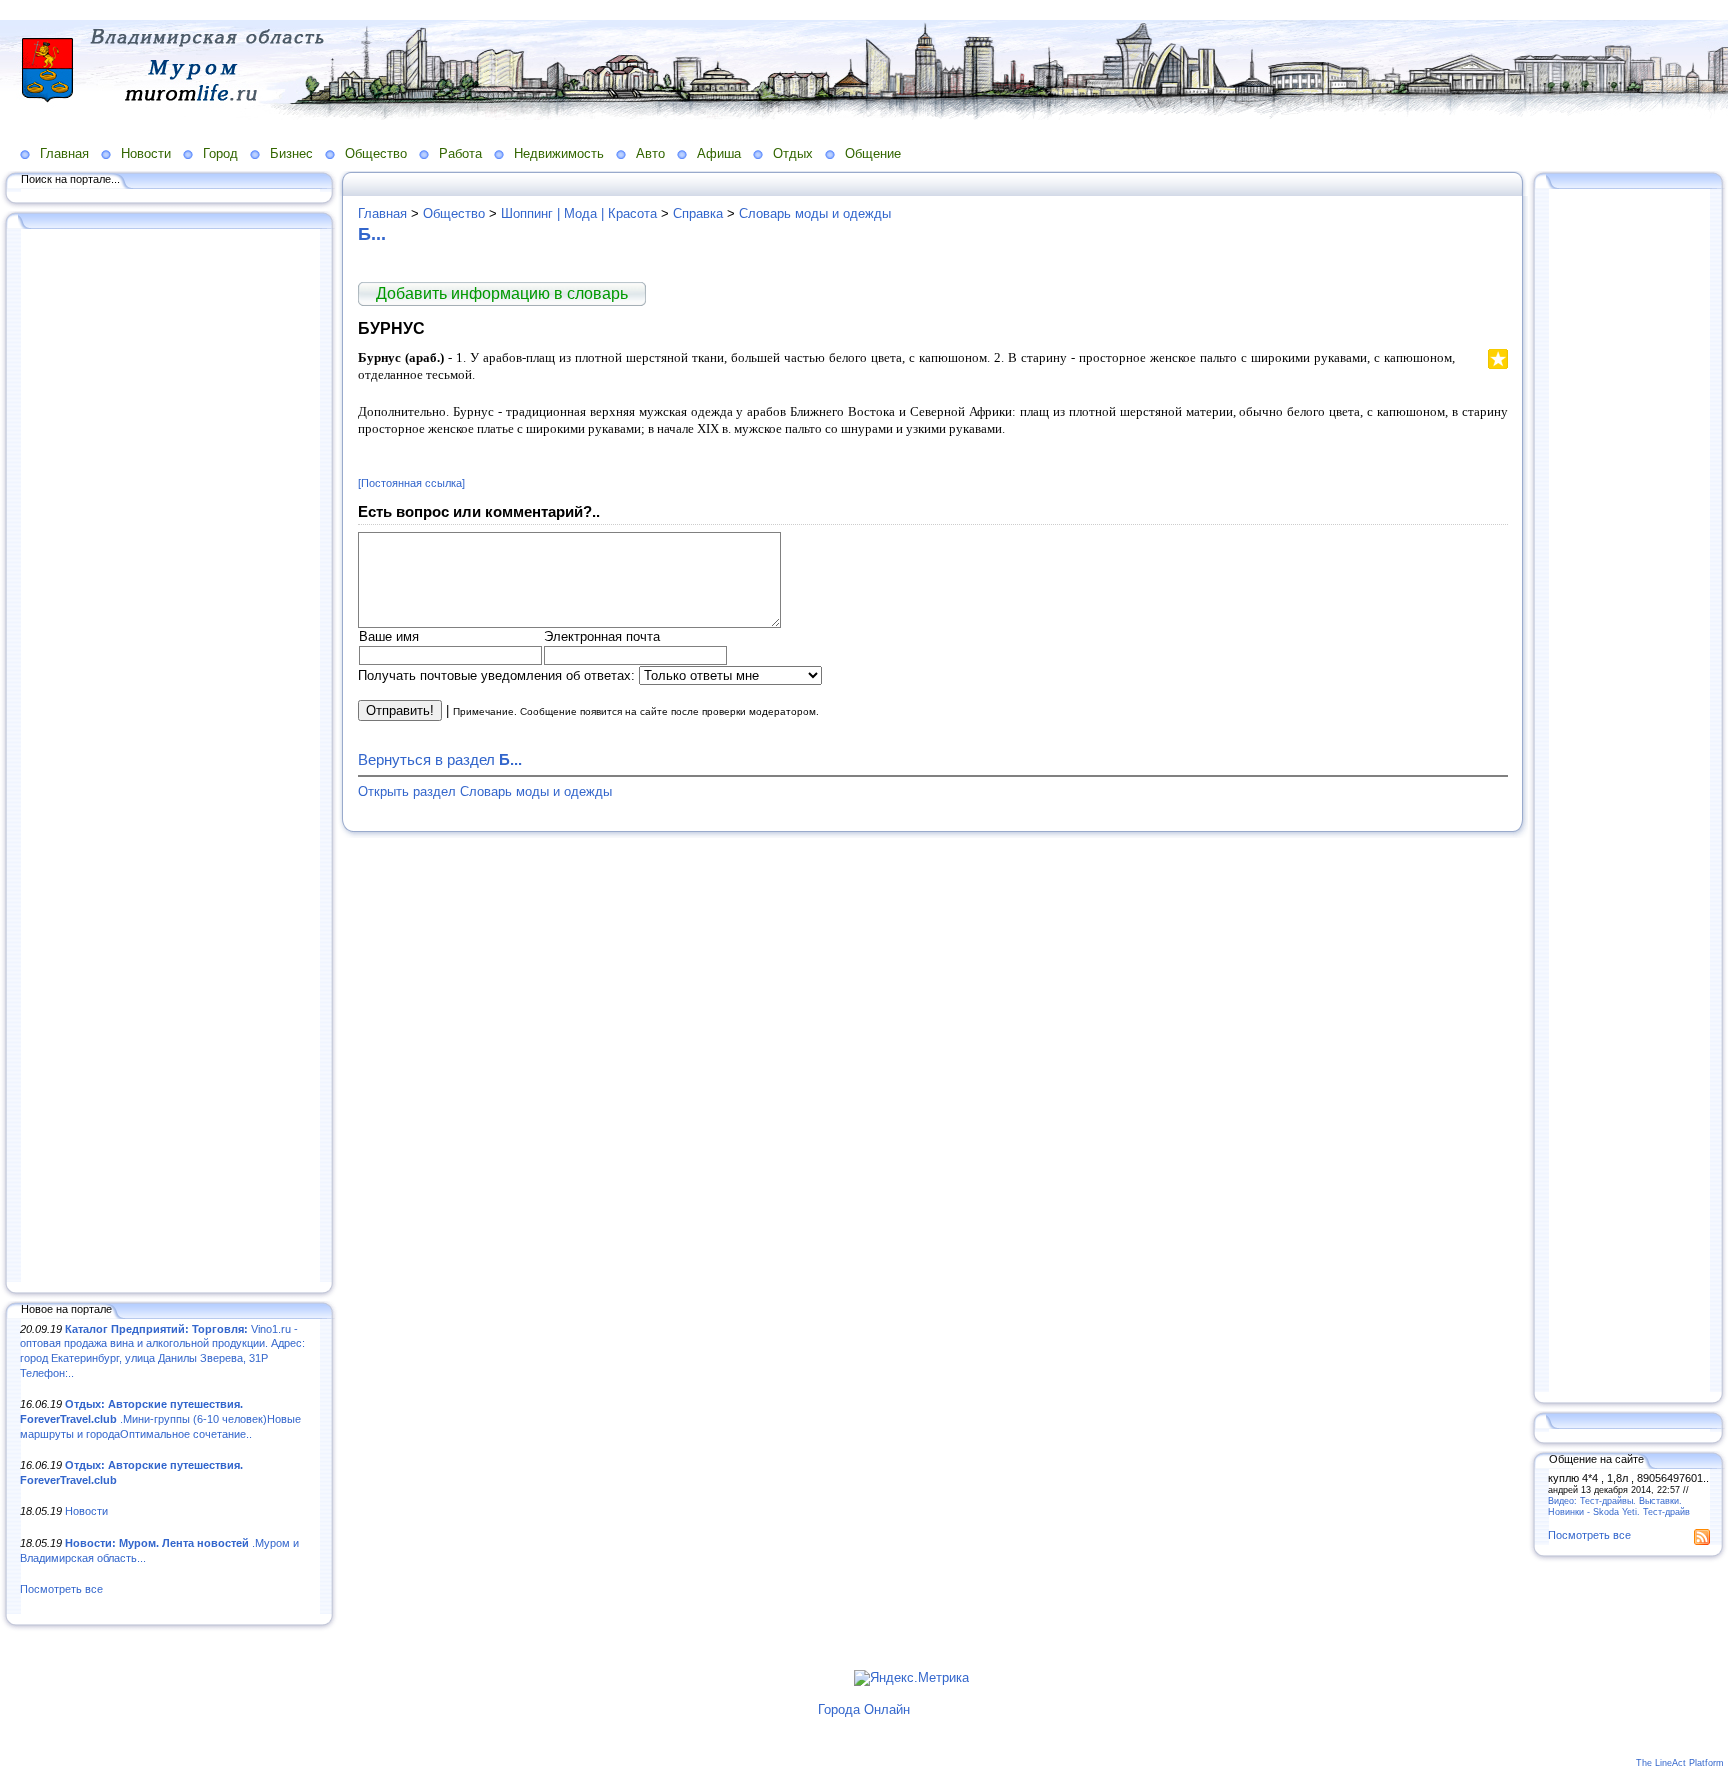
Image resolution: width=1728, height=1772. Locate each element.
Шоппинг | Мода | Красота (579, 213)
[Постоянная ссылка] (411, 483)
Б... (372, 234)
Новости (146, 153)
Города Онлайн (864, 1709)
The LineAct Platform (1680, 1763)
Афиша (719, 153)
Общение (873, 153)
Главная (64, 153)
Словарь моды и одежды (815, 213)
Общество (376, 153)
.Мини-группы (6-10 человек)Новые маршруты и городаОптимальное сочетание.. (160, 1418)
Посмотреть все (61, 1589)
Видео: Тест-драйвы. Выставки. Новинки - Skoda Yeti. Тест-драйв (1619, 1506)
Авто (650, 153)
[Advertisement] (170, 757)
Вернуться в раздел (440, 759)
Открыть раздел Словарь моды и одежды (485, 791)
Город (220, 153)
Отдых (793, 153)
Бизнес (291, 153)
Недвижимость (559, 153)
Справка (698, 213)
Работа (460, 153)
